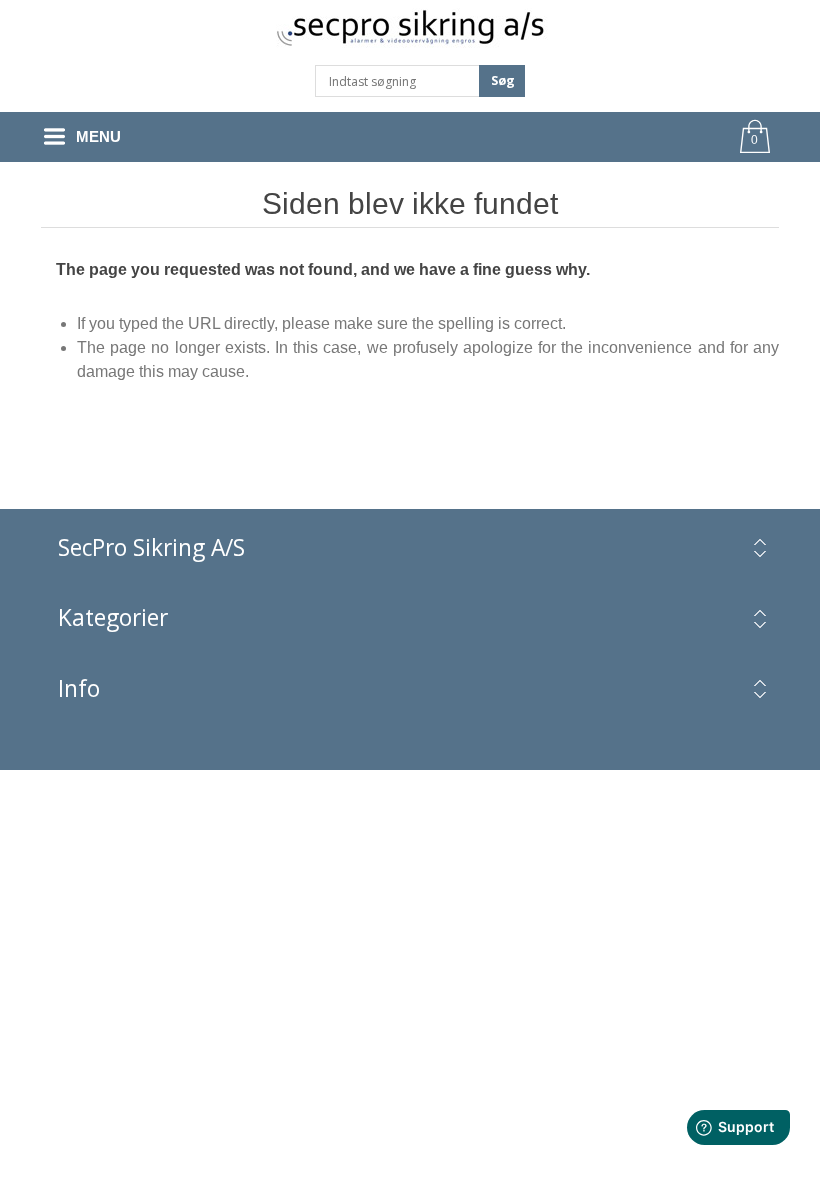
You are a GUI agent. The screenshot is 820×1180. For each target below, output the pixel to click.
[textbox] (397, 81)
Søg (503, 80)
